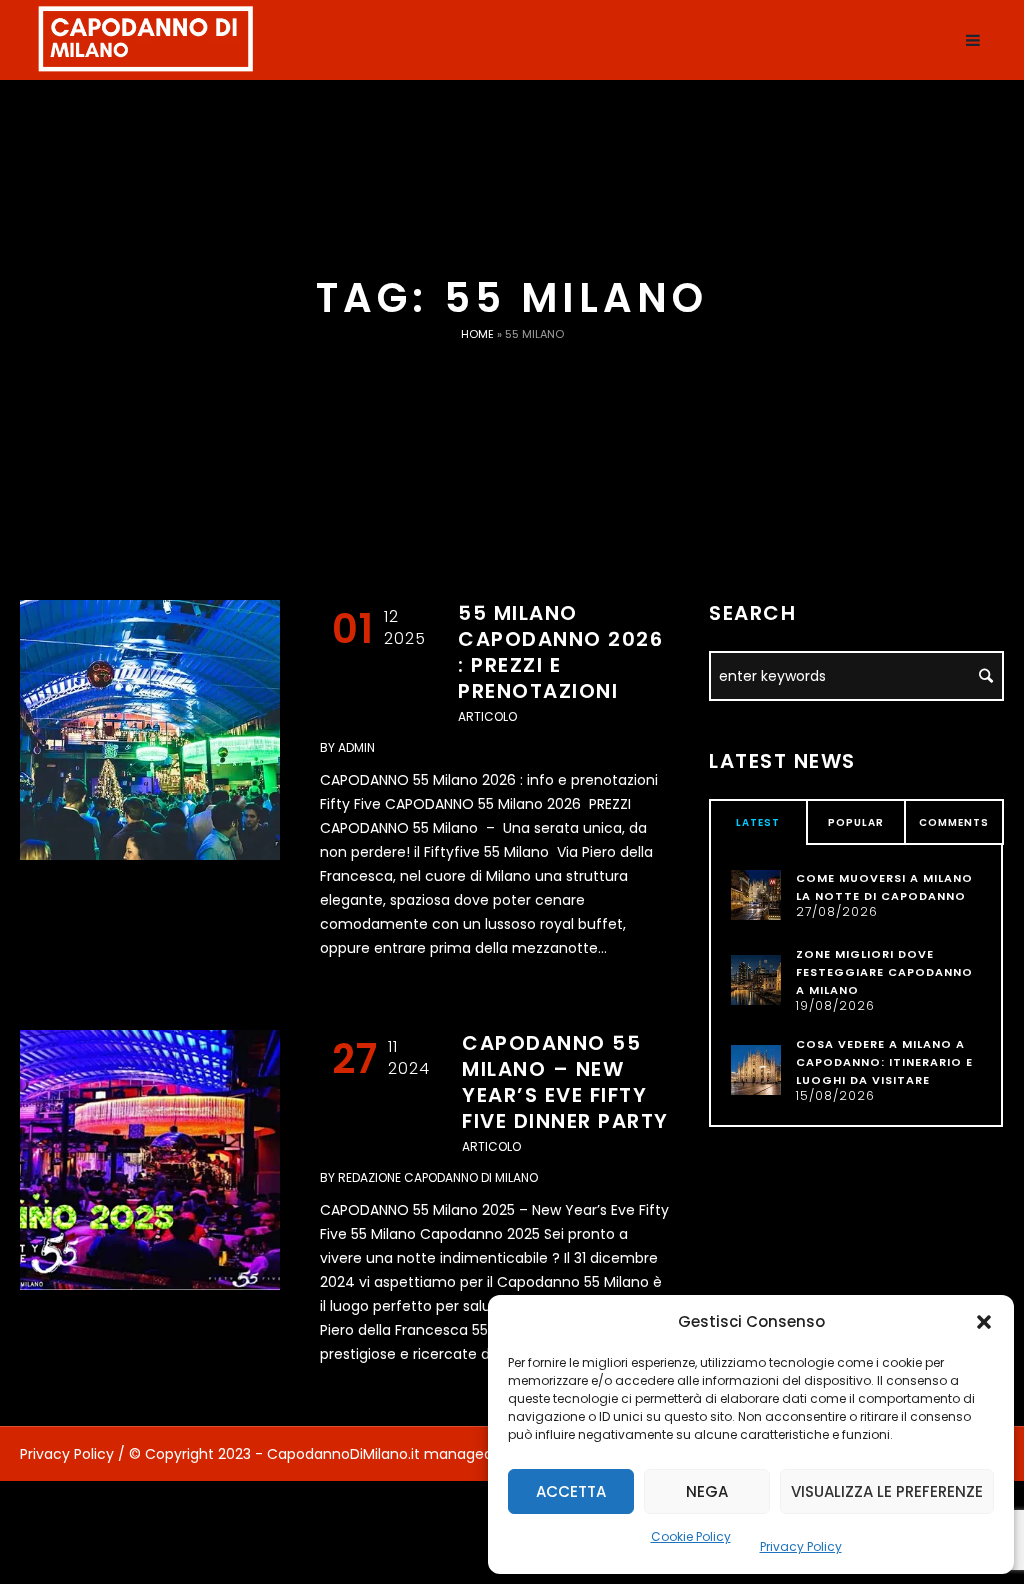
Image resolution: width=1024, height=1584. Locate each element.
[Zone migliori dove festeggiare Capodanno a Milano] (756, 979)
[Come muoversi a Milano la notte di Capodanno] (756, 894)
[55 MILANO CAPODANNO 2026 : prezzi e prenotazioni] (150, 730)
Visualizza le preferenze (887, 1491)
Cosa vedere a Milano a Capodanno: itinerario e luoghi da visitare (884, 1062)
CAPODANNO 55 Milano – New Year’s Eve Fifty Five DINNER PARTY (565, 1082)
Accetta (571, 1491)
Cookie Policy (691, 1536)
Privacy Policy (801, 1546)
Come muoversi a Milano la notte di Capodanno (884, 887)
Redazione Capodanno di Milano (438, 1177)
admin (356, 747)
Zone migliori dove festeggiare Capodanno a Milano (884, 972)
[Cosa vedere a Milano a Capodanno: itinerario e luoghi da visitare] (756, 1069)
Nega (707, 1491)
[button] (984, 1322)
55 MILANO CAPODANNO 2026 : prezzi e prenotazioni (560, 652)
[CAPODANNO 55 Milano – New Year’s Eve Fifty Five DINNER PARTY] (150, 1160)
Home (477, 334)
